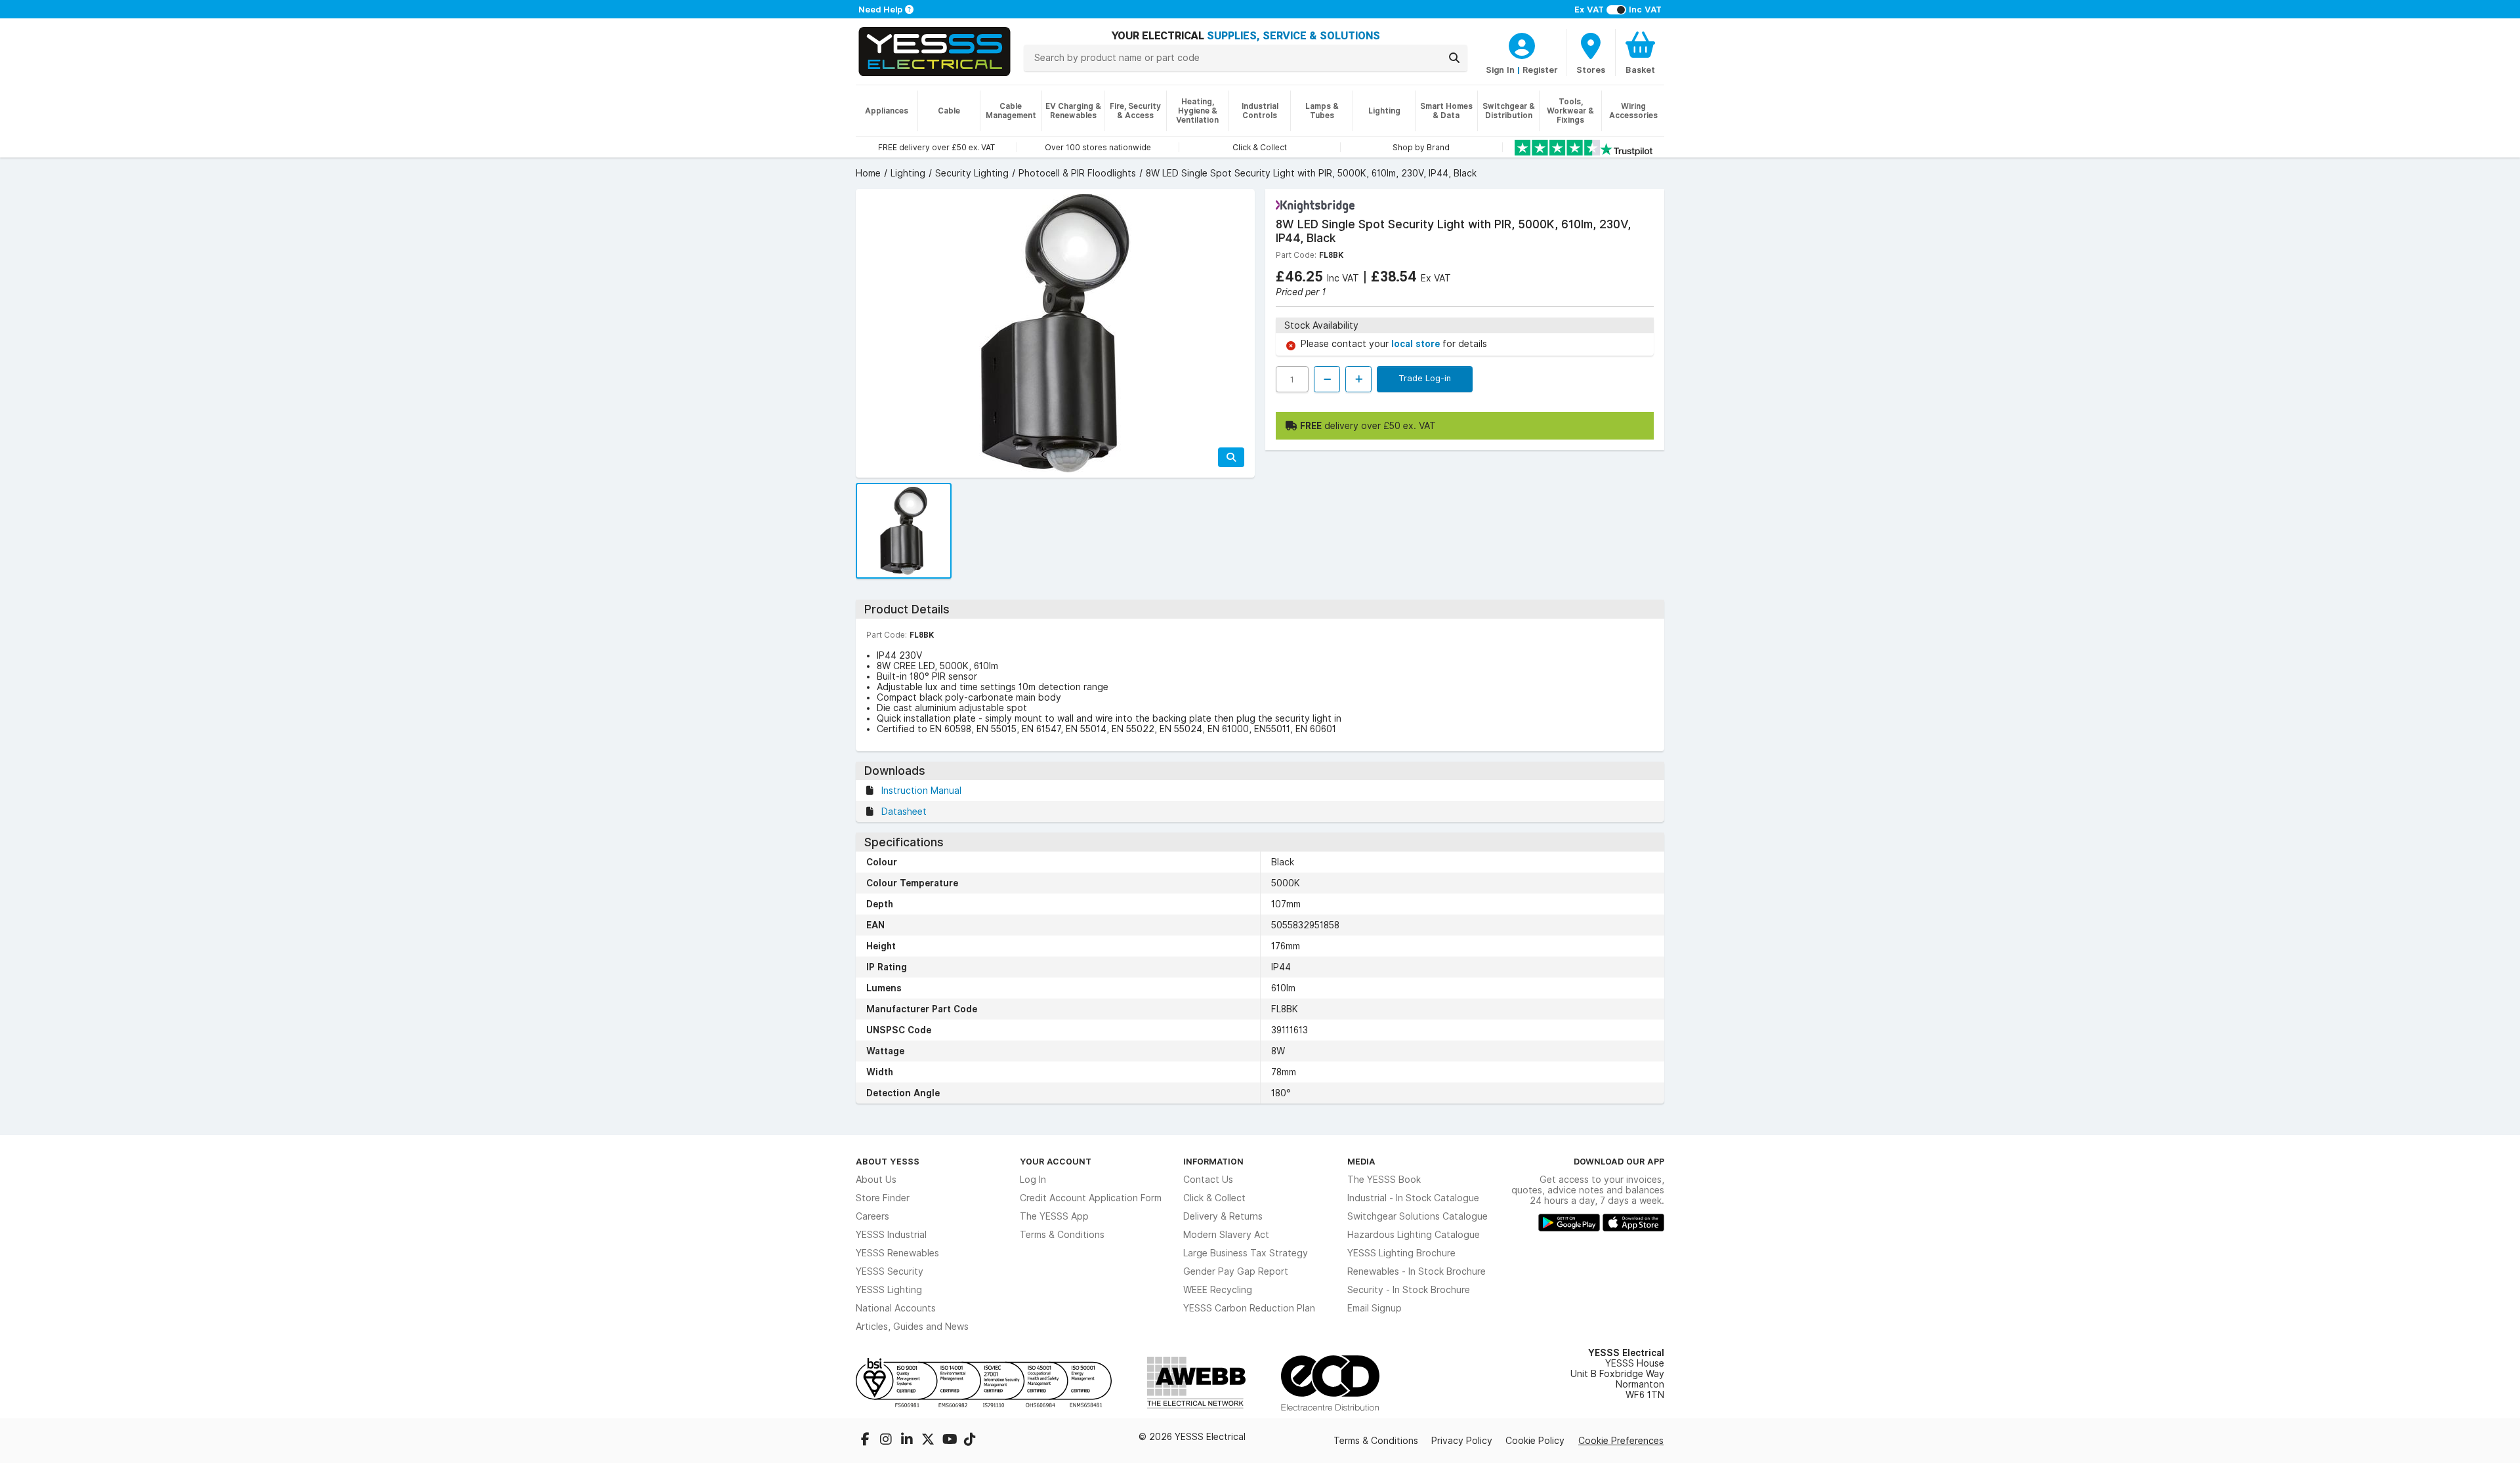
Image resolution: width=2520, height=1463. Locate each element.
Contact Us (1208, 1180)
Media (1361, 1161)
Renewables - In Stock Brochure (1417, 1271)
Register (1540, 70)
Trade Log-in (1425, 378)
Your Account (1056, 1161)
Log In (1033, 1180)
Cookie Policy (1535, 1441)
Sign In (1500, 70)
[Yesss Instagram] (887, 1441)
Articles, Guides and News (912, 1327)
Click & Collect (1214, 1198)
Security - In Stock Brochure (1409, 1290)
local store (1417, 344)
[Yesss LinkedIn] (908, 1441)
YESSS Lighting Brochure (1401, 1253)
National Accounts (896, 1308)
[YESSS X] (929, 1441)
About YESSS (888, 1161)
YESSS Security (890, 1271)
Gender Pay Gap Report (1236, 1271)
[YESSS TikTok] (970, 1441)
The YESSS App (1054, 1216)
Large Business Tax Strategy (1246, 1253)
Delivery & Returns (1223, 1216)
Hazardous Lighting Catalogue (1414, 1235)
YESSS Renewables (897, 1253)
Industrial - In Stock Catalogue (1413, 1198)
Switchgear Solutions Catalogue (1417, 1216)
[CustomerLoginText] (1522, 44)
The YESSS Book (1384, 1180)
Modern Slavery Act (1226, 1235)
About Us (876, 1180)
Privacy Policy (1462, 1441)
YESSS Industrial (891, 1235)
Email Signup (1375, 1308)
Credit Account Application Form (1091, 1198)
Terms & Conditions (1062, 1235)
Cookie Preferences (1621, 1441)
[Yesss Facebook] (866, 1441)
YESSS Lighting (889, 1290)
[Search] (1454, 58)
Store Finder (883, 1198)
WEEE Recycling (1218, 1290)
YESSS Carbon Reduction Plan (1249, 1308)
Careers (872, 1216)
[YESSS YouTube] (950, 1441)
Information (1213, 1161)
